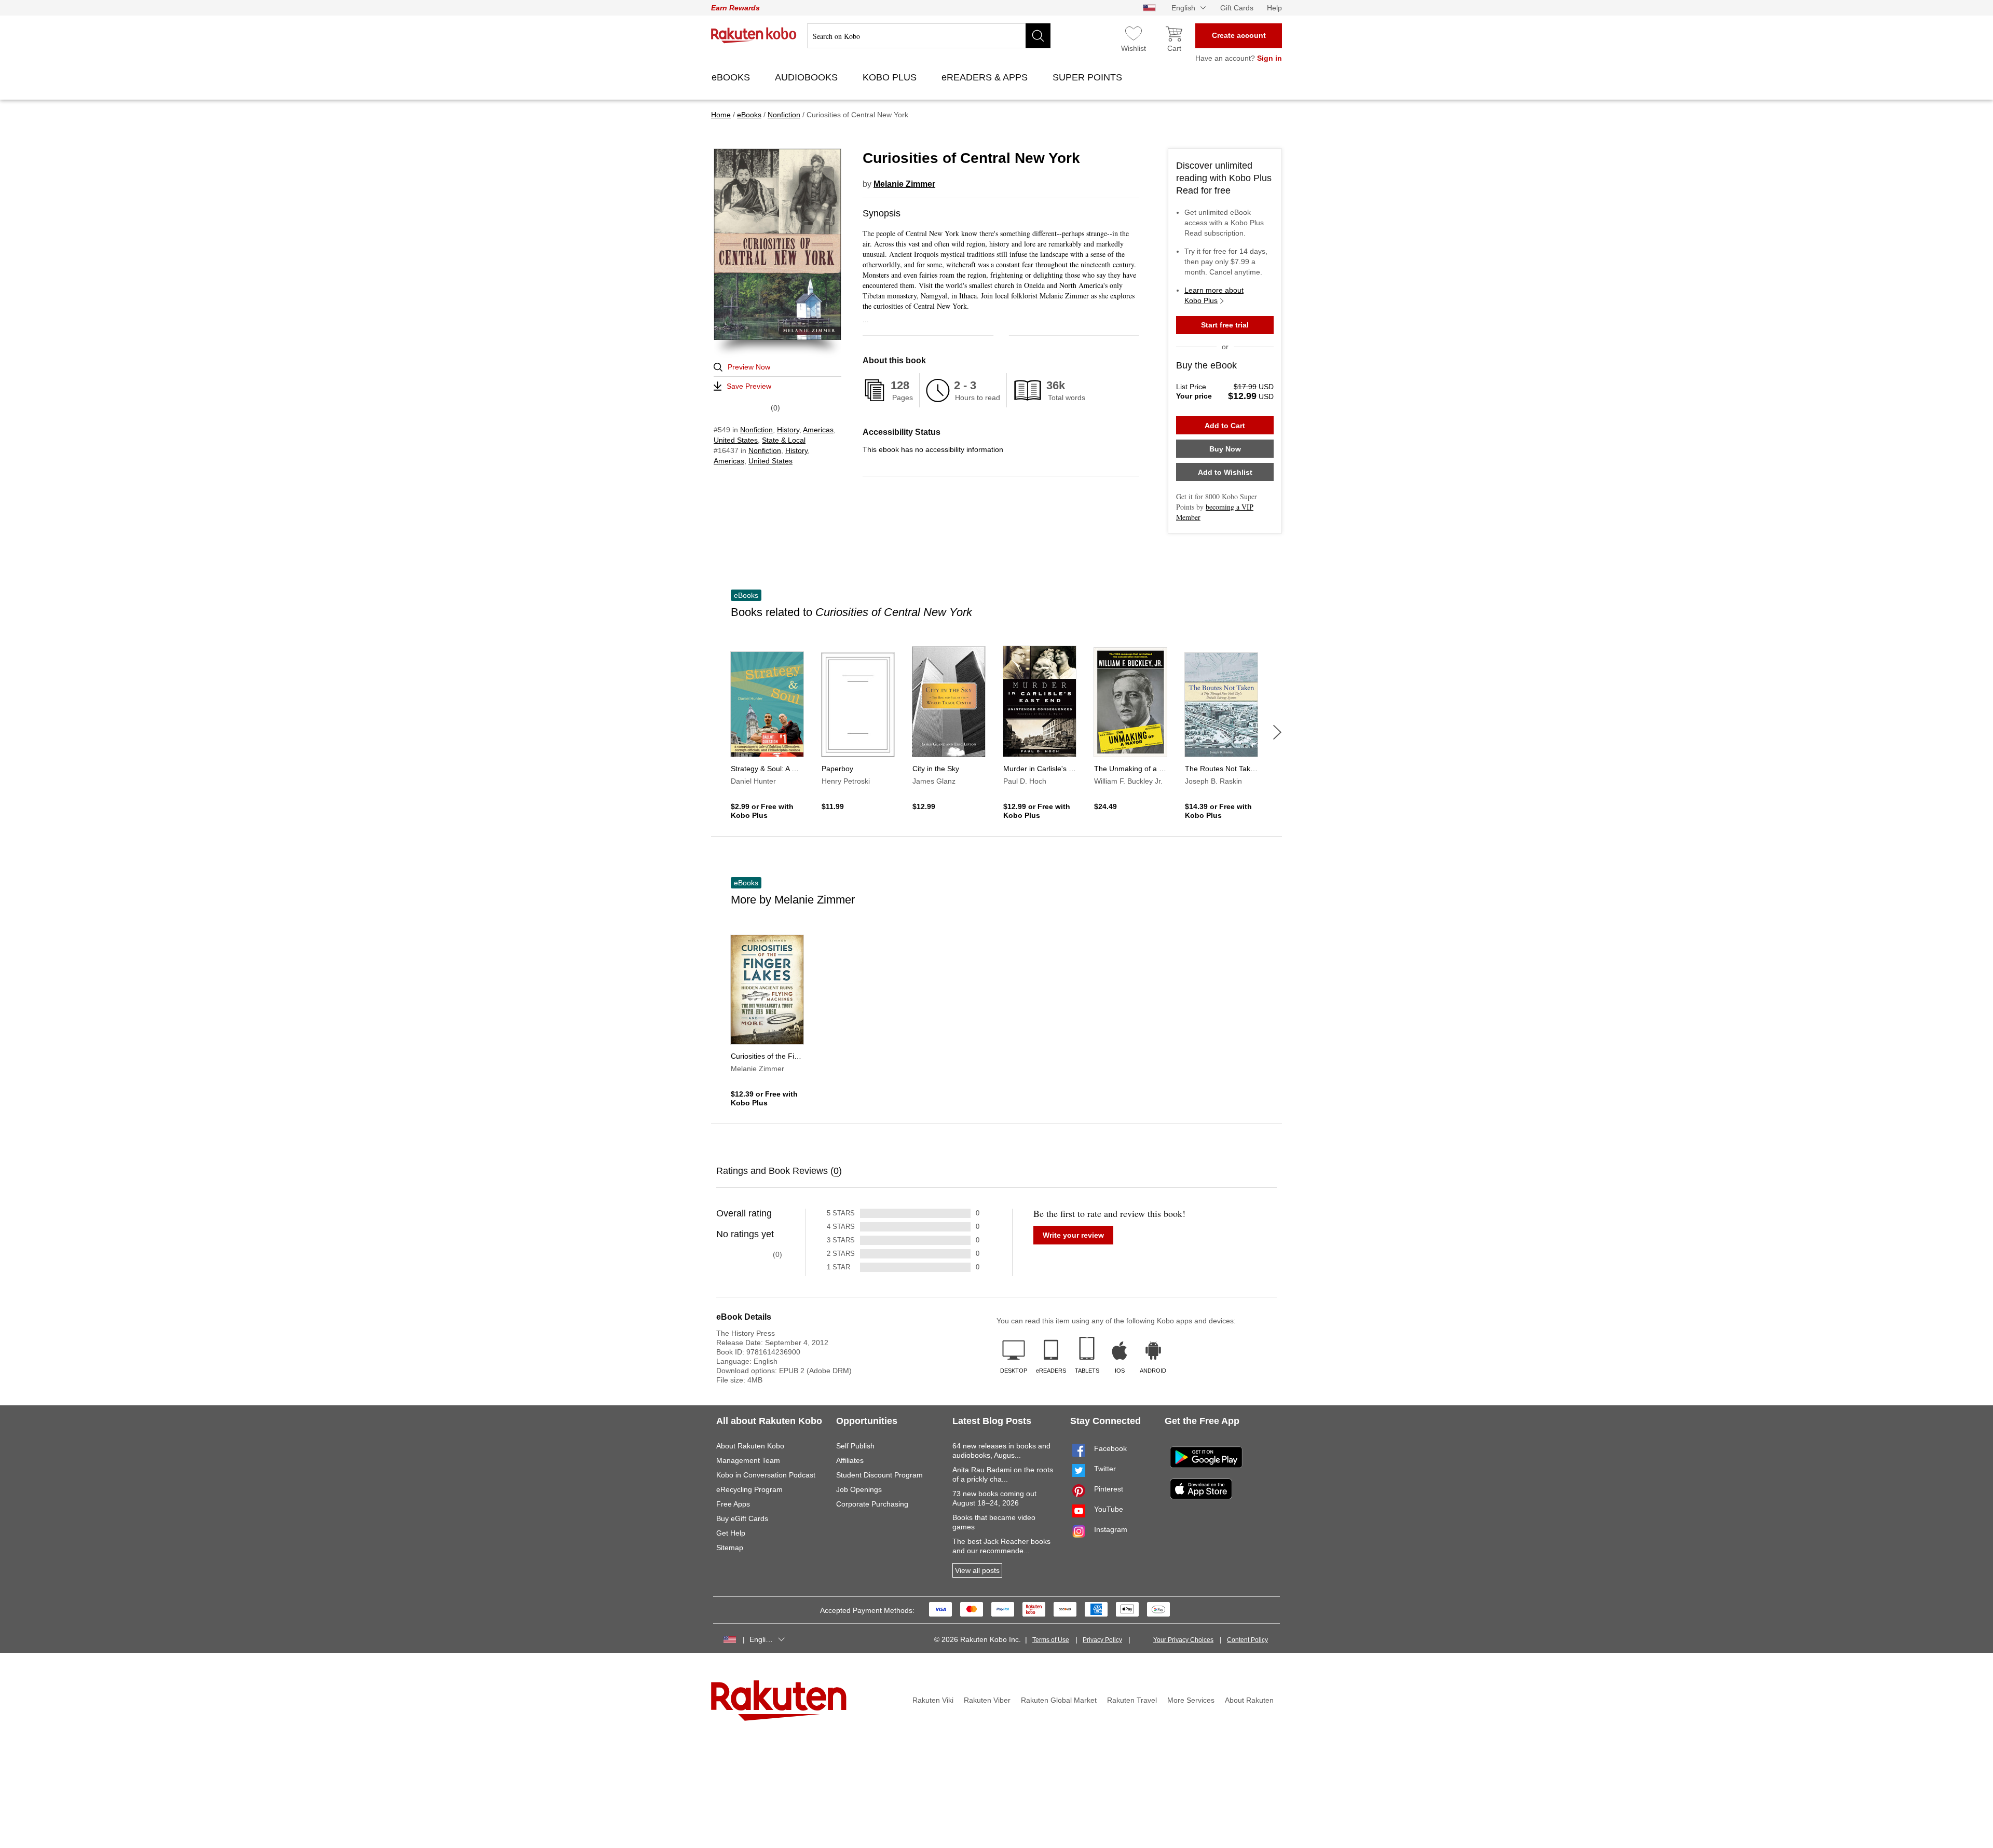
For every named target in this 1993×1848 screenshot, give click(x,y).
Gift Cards (1237, 8)
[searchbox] (929, 36)
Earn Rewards (735, 8)
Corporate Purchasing (872, 1504)
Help (1274, 8)
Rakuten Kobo (754, 35)
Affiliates (850, 1460)
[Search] (1038, 36)
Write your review (1073, 1235)
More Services (1191, 1700)
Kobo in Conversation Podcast (766, 1475)
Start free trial (1225, 325)
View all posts (977, 1570)
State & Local (784, 440)
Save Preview (749, 386)
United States (736, 440)
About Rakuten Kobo (750, 1446)
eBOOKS (732, 77)
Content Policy (1247, 1640)
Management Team (748, 1460)
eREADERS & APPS (986, 77)
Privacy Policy (1102, 1640)
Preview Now (749, 367)
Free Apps (733, 1504)
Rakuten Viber (987, 1700)
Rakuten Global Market (1059, 1700)
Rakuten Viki (933, 1700)
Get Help (731, 1533)
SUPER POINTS (1089, 77)
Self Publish (855, 1446)
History (788, 430)
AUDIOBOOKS (808, 77)
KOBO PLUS (891, 77)
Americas (818, 430)
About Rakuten (1249, 1700)
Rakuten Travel (1132, 1700)
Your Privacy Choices (1183, 1640)
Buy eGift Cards (742, 1518)
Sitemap (730, 1548)
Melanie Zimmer (904, 184)
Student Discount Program (879, 1475)
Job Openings (859, 1489)
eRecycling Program (749, 1489)
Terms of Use (1051, 1640)
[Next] (1277, 732)
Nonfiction (756, 430)
